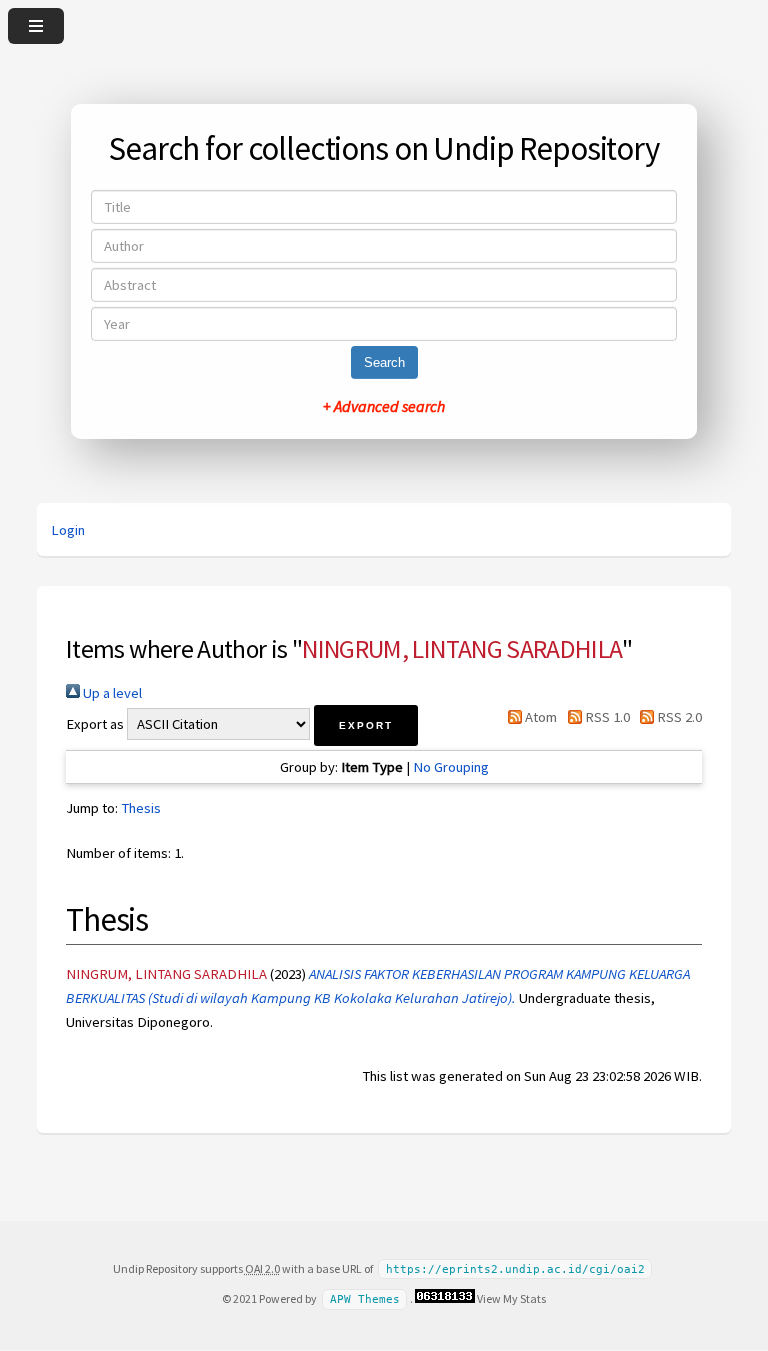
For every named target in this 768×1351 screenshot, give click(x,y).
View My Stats (511, 1298)
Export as (95, 724)
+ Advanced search (384, 406)
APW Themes (365, 1299)
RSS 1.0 (605, 717)
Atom (539, 717)
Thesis (141, 808)
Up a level (111, 693)
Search (384, 362)
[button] (366, 725)
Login (68, 530)
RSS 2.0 (678, 717)
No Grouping (451, 767)
